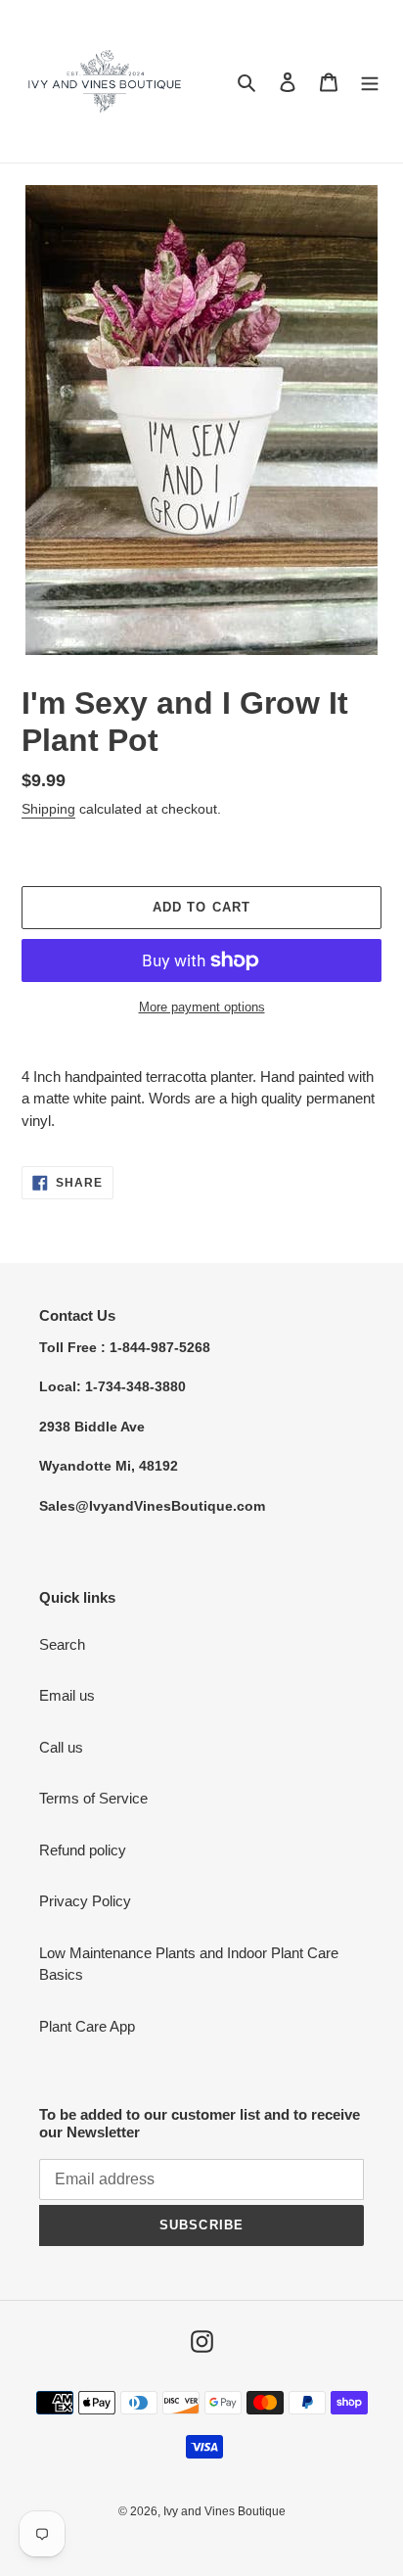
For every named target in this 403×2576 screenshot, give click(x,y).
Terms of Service (93, 1798)
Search (62, 1644)
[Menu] (370, 82)
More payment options (202, 1007)
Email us (67, 1695)
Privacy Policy (85, 1901)
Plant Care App (87, 2026)
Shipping (48, 809)
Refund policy (83, 1850)
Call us (61, 1747)
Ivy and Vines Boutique (224, 2511)
